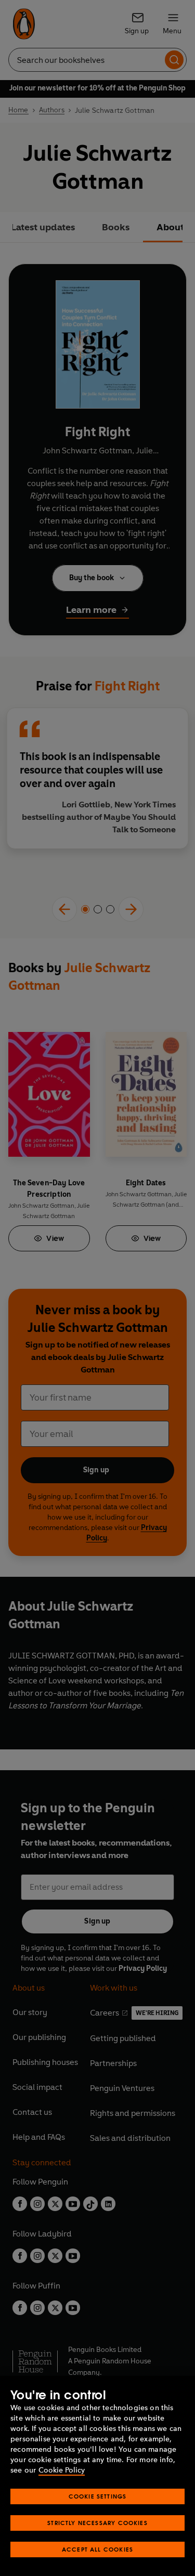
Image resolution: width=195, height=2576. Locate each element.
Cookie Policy (62, 2470)
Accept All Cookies (97, 2549)
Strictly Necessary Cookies (97, 2523)
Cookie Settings (98, 2496)
